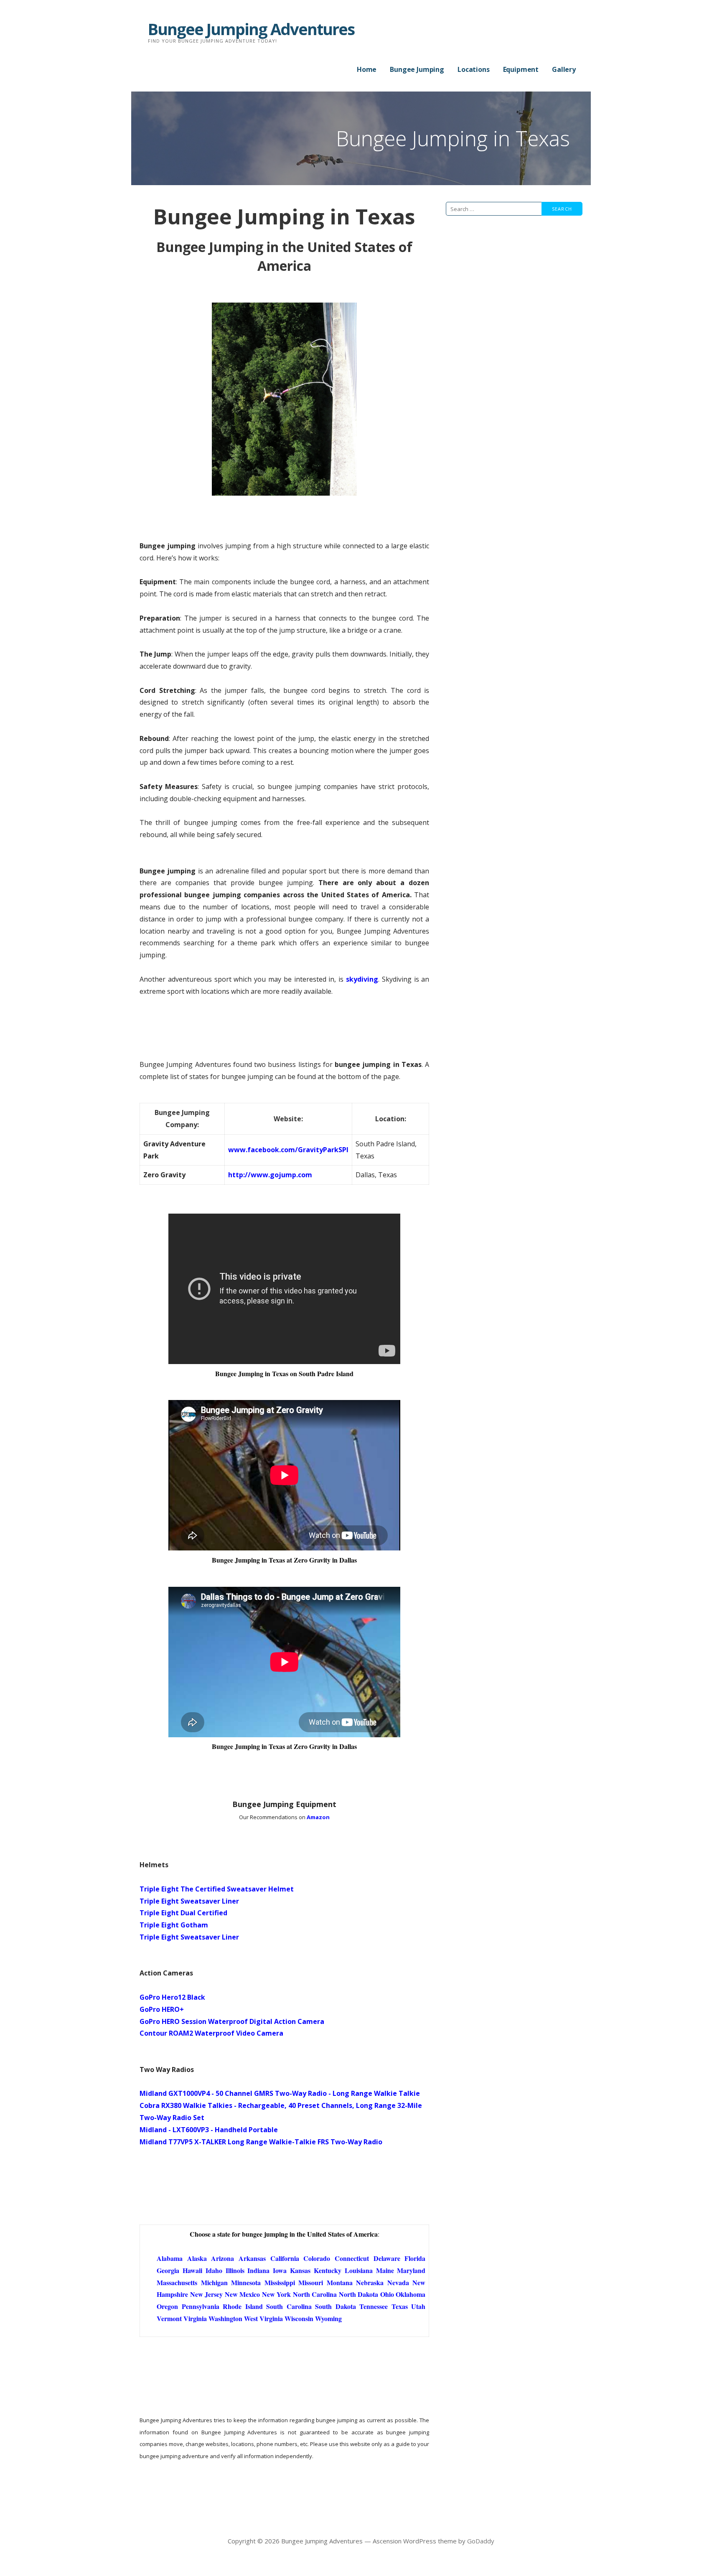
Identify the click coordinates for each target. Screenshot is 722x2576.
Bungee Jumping (417, 69)
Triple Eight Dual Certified (183, 1913)
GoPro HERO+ (162, 2009)
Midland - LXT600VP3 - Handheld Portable (209, 2130)
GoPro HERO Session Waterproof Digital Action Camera (232, 2021)
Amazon (318, 1817)
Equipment (521, 69)
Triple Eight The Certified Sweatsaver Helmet (217, 1889)
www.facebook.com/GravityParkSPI (288, 1150)
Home (367, 69)
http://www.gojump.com (270, 1175)
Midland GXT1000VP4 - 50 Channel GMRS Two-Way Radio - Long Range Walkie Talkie (280, 2093)
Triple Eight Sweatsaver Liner (189, 1901)
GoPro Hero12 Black (172, 1997)
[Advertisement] (516, 318)
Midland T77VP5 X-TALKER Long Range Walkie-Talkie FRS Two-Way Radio (261, 2142)
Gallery (564, 69)
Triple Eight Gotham (174, 1925)
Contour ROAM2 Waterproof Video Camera (211, 2033)
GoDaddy (481, 2541)
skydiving (362, 979)
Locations (474, 69)
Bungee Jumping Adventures (251, 29)
